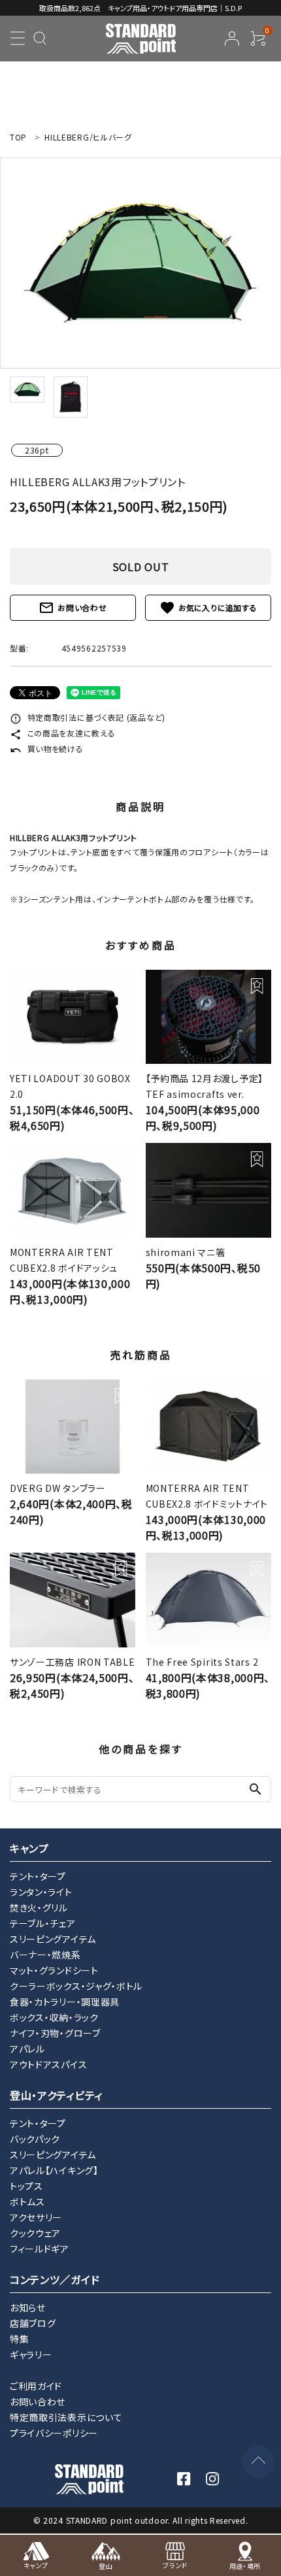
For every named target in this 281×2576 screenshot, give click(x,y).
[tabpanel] (140, 263)
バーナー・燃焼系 (45, 1955)
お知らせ (28, 2307)
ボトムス (27, 2202)
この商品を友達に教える (62, 733)
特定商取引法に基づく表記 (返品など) (88, 717)
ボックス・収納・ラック (54, 2017)
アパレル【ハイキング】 (54, 2170)
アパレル (27, 2049)
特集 (19, 2339)
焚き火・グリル (39, 1907)
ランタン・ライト (41, 1892)
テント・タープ (38, 1876)
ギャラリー (31, 2354)
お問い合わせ (73, 608)
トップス (26, 2186)
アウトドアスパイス (48, 2064)
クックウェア (35, 2233)
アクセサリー (36, 2217)
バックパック (35, 2139)
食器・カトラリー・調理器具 (65, 2002)
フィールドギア (40, 2249)
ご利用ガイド (36, 2386)
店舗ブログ (33, 2323)
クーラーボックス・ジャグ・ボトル (76, 1986)
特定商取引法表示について (66, 2417)
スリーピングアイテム (53, 1939)
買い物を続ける (47, 749)
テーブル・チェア (43, 1923)
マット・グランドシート (54, 1970)
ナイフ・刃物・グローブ (55, 2033)
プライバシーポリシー (54, 2433)
